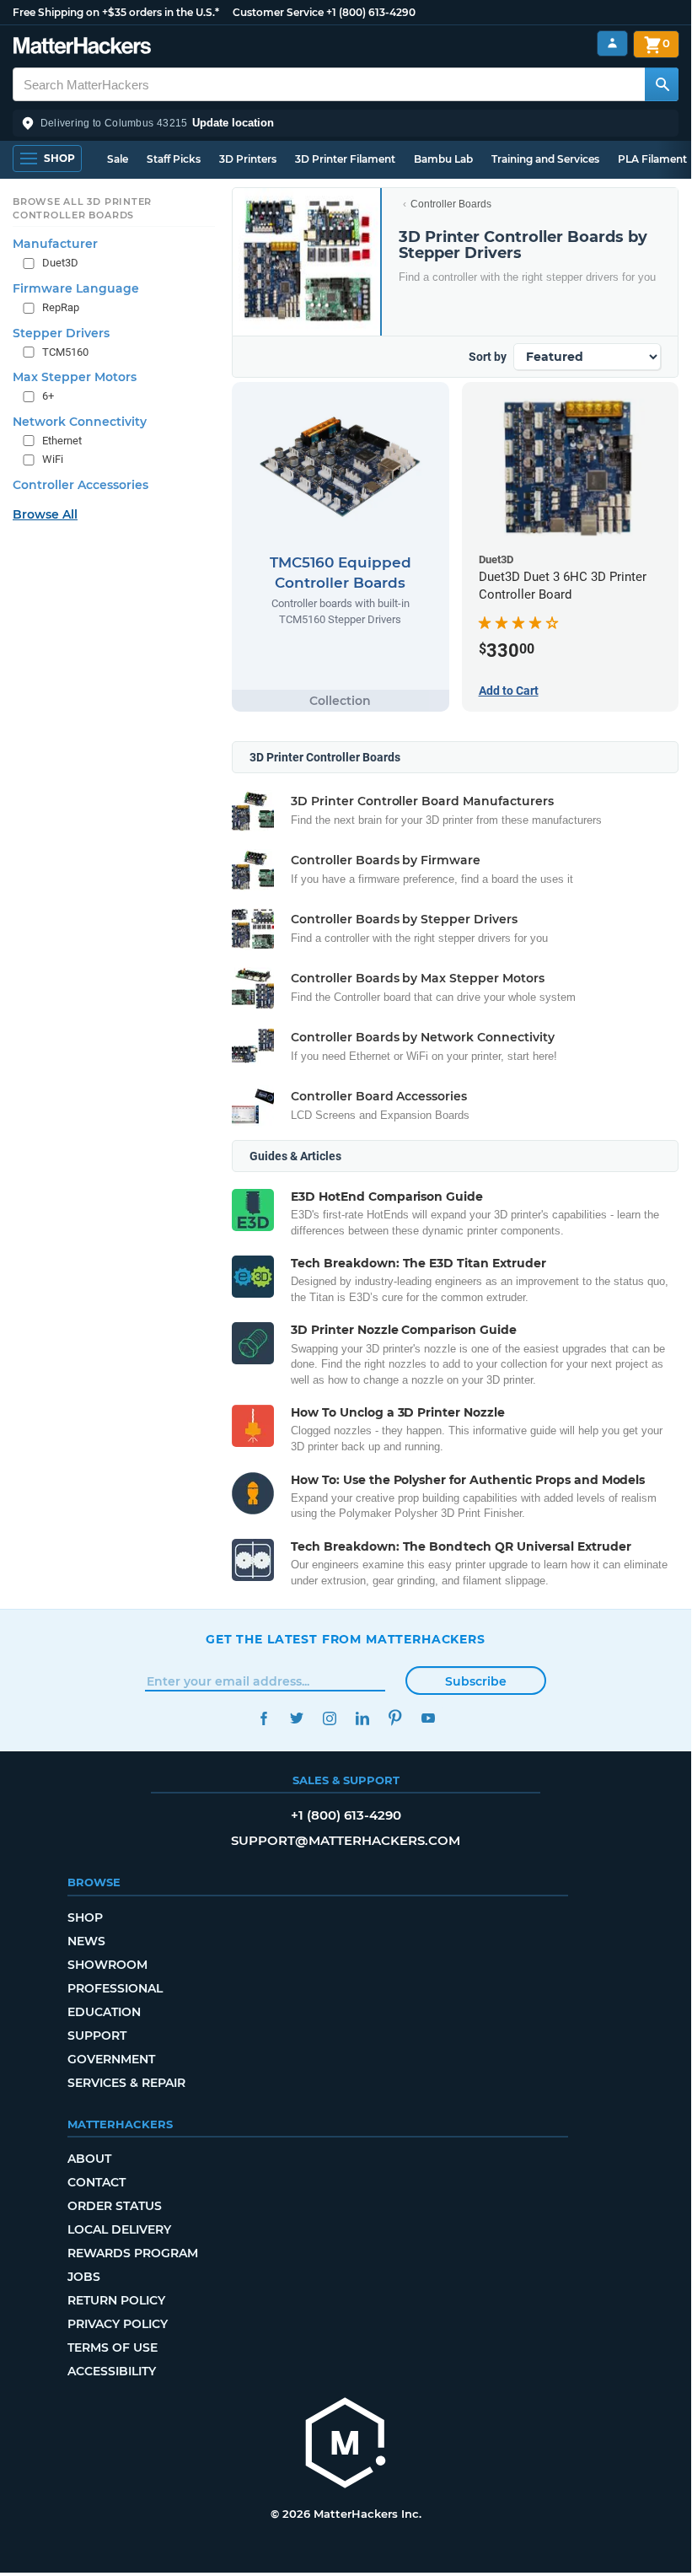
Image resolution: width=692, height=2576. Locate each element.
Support (97, 2036)
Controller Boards (451, 204)
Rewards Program (133, 2253)
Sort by (488, 357)
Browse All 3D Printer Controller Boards (82, 208)
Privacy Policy (118, 2324)
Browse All (45, 514)
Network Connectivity (80, 422)
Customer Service (278, 12)
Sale (118, 159)
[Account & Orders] (612, 43)
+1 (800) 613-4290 (371, 12)
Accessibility (112, 2371)
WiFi (53, 459)
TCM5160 (65, 352)
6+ (48, 396)
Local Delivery (119, 2229)
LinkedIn (362, 1718)
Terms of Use (113, 2347)
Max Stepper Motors (75, 377)
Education (104, 2012)
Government (111, 2059)
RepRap (61, 307)
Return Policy (116, 2300)
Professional (115, 1988)
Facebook (263, 1718)
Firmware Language (76, 288)
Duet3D (60, 263)
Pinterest (395, 1718)
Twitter (296, 1718)
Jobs (84, 2277)
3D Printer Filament (345, 159)
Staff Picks (174, 159)
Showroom (107, 1965)
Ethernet (62, 441)
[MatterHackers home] (82, 48)
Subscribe (476, 1681)
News (86, 1941)
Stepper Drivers (61, 333)
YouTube (428, 1718)
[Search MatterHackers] (662, 84)
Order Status (115, 2206)
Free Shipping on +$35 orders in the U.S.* (116, 12)
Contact (97, 2182)
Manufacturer (55, 244)
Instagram (329, 1718)
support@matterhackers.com (346, 1840)
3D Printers (248, 159)
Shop (85, 1917)
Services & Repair (126, 2083)
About (89, 2159)
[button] (346, 123)
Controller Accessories (80, 485)
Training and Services (545, 159)
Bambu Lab (443, 159)
